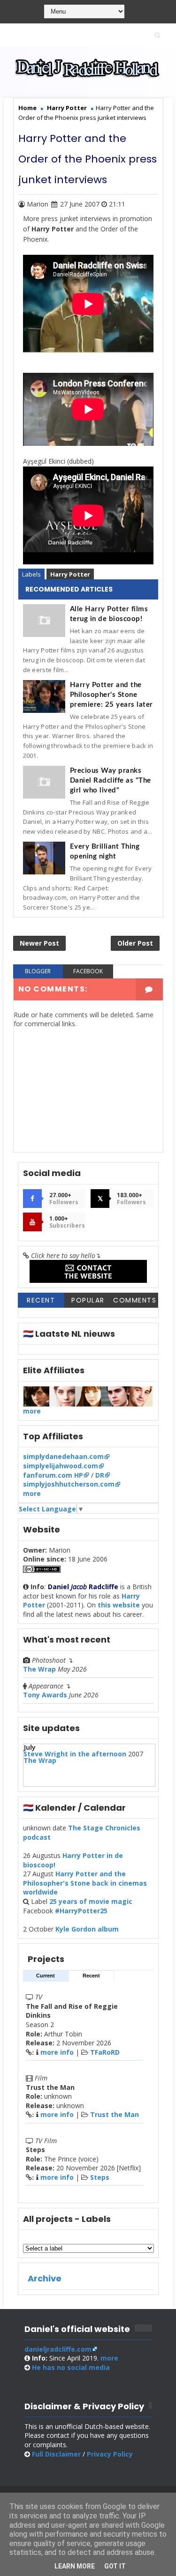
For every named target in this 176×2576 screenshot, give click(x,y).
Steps (100, 2177)
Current (46, 1976)
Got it (115, 2566)
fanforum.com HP (53, 1475)
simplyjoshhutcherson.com (69, 1484)
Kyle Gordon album (87, 1929)
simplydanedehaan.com (63, 1456)
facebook (88, 971)
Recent (41, 1300)
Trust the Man (115, 2114)
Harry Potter (70, 574)
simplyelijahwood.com (61, 1466)
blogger (38, 971)
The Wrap (39, 1669)
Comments (135, 1300)
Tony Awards (45, 1695)
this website (119, 1605)
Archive (45, 2278)
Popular (88, 1300)
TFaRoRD (105, 2052)
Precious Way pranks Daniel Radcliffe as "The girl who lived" (111, 781)
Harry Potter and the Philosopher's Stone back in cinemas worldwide (85, 1883)
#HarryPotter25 (81, 1911)
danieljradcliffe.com (58, 2349)
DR (100, 1475)
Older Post (135, 943)
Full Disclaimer (56, 2454)
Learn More (75, 2566)
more (32, 1411)
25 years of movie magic (91, 1901)
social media (71, 2367)
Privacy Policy (110, 2454)
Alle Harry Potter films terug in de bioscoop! (109, 614)
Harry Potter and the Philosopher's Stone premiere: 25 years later (111, 695)
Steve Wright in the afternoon (75, 1754)
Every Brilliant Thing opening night (105, 851)
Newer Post (39, 943)
